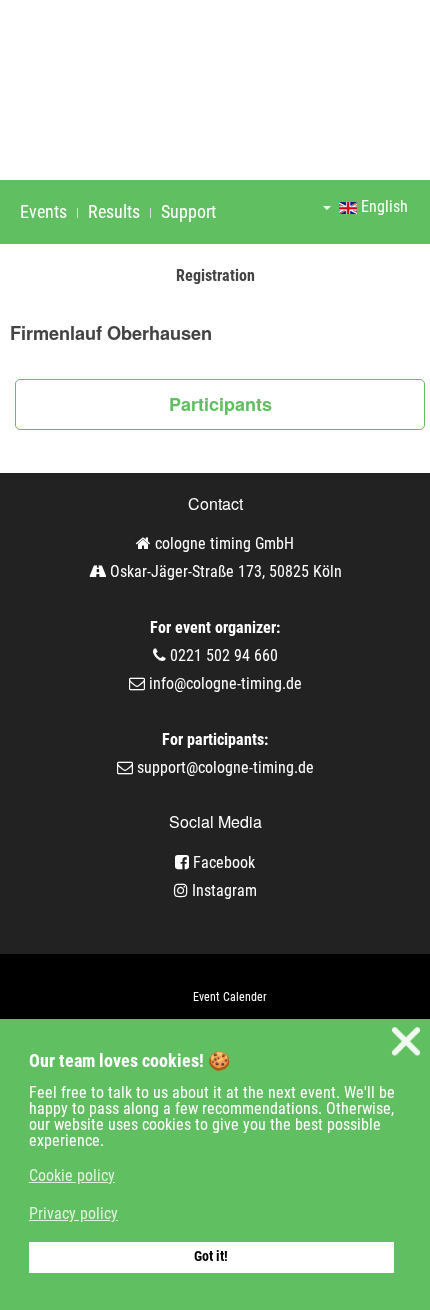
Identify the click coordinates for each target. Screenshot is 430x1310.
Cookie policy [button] (72, 1175)
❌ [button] (406, 1041)
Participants (220, 404)
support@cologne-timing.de (225, 767)
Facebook (222, 862)
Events (43, 211)
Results (114, 211)
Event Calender (230, 997)
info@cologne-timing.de (225, 683)
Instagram (222, 890)
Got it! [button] (211, 1256)
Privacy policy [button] (73, 1213)
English (382, 206)
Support (188, 211)
